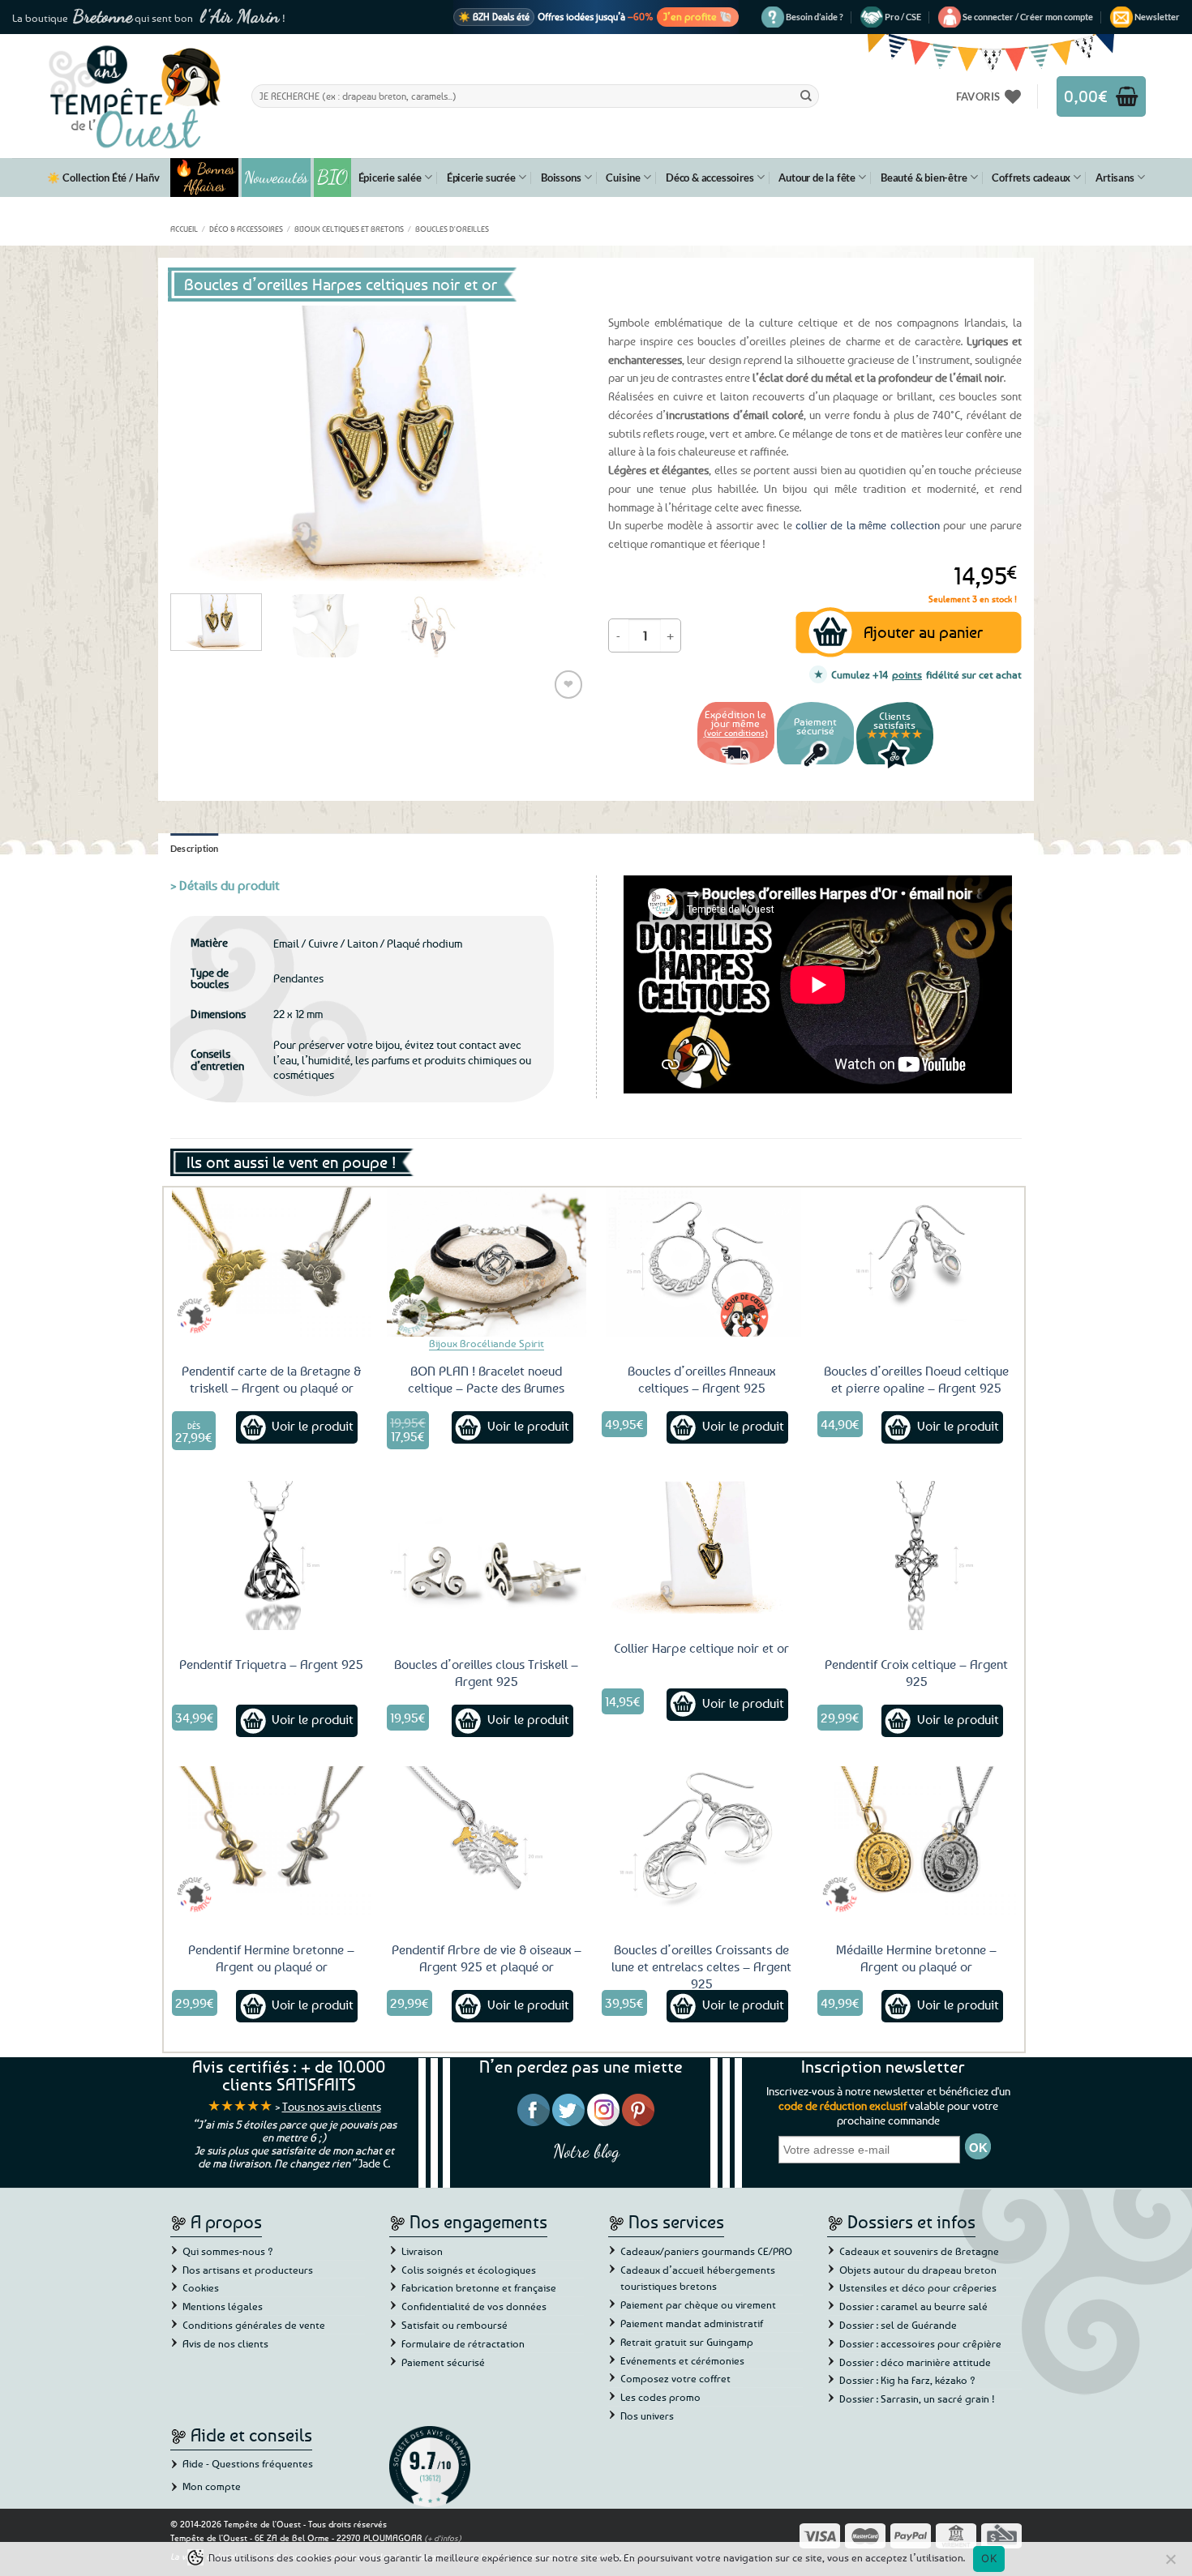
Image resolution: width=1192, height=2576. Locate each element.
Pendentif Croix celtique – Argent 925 (916, 1673)
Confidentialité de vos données (474, 2306)
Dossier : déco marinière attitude (915, 2362)
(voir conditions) (736, 732)
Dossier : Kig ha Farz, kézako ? (907, 2380)
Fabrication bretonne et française (479, 2287)
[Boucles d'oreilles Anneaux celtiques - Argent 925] (701, 1262)
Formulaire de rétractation (463, 2343)
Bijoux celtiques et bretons (349, 229)
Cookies (201, 2287)
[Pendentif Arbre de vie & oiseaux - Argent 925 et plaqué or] (487, 1841)
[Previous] (199, 443)
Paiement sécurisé (443, 2362)
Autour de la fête (817, 178)
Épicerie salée (390, 178)
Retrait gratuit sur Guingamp (687, 2342)
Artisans (1115, 178)
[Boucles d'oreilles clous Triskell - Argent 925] (487, 1555)
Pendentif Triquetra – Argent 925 (271, 1664)
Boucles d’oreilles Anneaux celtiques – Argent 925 (701, 1379)
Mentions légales (223, 2306)
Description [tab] (195, 848)
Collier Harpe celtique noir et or (701, 1648)
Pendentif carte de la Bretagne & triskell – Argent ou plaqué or (271, 1379)
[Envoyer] (806, 96)
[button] (1028, 17)
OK (989, 2558)
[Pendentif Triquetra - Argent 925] (272, 1555)
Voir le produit (313, 1426)
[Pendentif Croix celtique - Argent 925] (917, 1555)
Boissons (561, 178)
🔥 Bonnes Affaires (205, 178)
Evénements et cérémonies (682, 2360)
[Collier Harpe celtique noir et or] (701, 1547)
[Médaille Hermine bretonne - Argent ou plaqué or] (917, 1841)
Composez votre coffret (675, 2378)
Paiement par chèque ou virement (698, 2304)
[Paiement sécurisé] (815, 766)
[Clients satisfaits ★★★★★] (895, 766)
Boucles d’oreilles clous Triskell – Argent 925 (486, 1673)
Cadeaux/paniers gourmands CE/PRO (706, 2251)
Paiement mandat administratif (692, 2323)
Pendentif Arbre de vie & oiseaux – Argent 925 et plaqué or (487, 1958)
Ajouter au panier (923, 632)
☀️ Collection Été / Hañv (103, 178)
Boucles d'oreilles (452, 229)
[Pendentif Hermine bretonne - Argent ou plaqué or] (272, 1841)
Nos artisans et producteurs (248, 2270)
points (907, 674)
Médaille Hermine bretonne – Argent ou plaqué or (916, 1958)
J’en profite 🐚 (698, 16)
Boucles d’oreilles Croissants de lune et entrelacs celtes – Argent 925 (701, 1966)
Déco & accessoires (710, 178)
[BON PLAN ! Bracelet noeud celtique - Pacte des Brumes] (487, 1262)
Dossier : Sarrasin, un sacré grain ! (917, 2398)
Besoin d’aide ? (815, 17)
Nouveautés (276, 178)
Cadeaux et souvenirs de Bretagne (919, 2251)
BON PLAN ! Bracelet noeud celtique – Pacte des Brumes (486, 1379)
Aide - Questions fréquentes (248, 2463)
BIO (332, 177)
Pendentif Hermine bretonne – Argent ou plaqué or (271, 1958)
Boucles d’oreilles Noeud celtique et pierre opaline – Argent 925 (916, 1379)
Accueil (184, 229)
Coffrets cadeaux (1031, 178)
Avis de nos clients (225, 2343)
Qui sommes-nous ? (228, 2251)
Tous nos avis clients (332, 2106)
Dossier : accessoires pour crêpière (920, 2343)
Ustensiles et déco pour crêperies (918, 2287)
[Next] (555, 443)
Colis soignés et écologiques (469, 2270)
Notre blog (586, 2151)
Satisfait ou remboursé (455, 2325)
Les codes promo (660, 2397)
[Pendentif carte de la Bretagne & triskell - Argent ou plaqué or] (272, 1262)
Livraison (422, 2251)
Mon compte (212, 2486)
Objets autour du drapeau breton (918, 2270)
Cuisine (623, 178)
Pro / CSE (903, 17)
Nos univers (647, 2416)
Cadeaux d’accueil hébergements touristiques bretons (698, 2278)
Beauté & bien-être (924, 178)
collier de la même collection (868, 525)
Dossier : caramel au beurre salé (913, 2306)
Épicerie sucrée (481, 178)
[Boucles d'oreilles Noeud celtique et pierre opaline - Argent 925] (917, 1262)
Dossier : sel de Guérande (898, 2325)
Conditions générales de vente (254, 2325)
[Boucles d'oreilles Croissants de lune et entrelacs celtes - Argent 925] (701, 1841)
